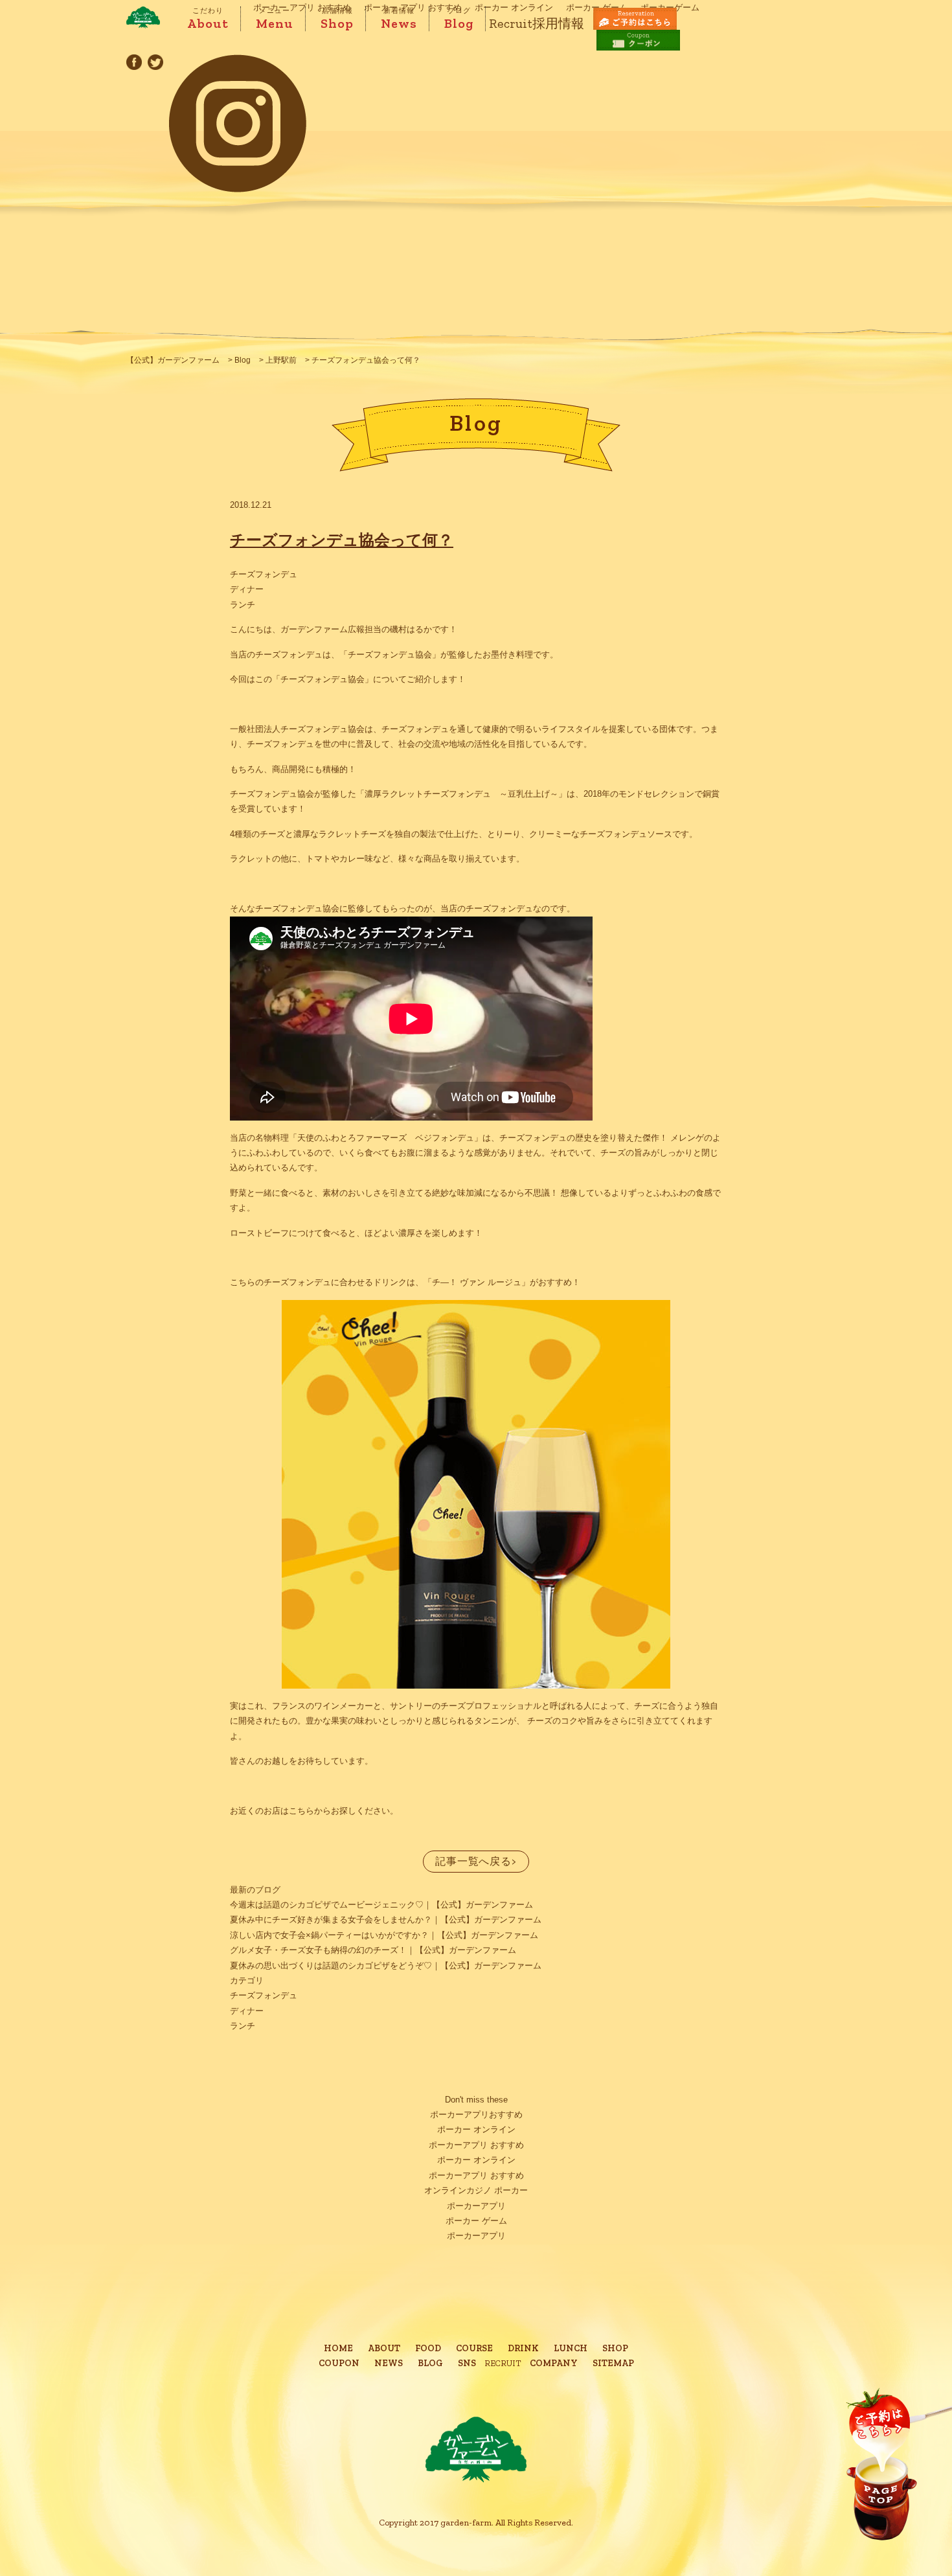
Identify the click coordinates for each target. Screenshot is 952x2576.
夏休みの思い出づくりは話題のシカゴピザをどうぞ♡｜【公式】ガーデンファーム (386, 1966)
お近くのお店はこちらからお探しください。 (314, 1811)
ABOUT (384, 2348)
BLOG (430, 2363)
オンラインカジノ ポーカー (476, 2190)
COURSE (474, 2348)
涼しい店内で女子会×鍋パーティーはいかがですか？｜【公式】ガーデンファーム (384, 1935)
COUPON (339, 2363)
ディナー (247, 589)
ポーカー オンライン (476, 2129)
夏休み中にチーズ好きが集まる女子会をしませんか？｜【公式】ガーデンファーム (386, 1920)
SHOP (615, 2348)
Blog (459, 19)
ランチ (243, 605)
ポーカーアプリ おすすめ (476, 2145)
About (208, 19)
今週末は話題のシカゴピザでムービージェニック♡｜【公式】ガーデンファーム (381, 1905)
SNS (467, 2363)
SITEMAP (613, 2363)
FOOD (428, 2348)
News (399, 19)
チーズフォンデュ (264, 574)
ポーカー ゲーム (476, 2221)
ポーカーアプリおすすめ (476, 2114)
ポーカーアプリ (476, 2206)
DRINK (523, 2348)
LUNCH (571, 2348)
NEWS (389, 2363)
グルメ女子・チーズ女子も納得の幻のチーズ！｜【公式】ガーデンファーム (373, 1950)
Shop (337, 19)
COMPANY (554, 2363)
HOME (338, 2348)
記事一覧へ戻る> (476, 1861)
